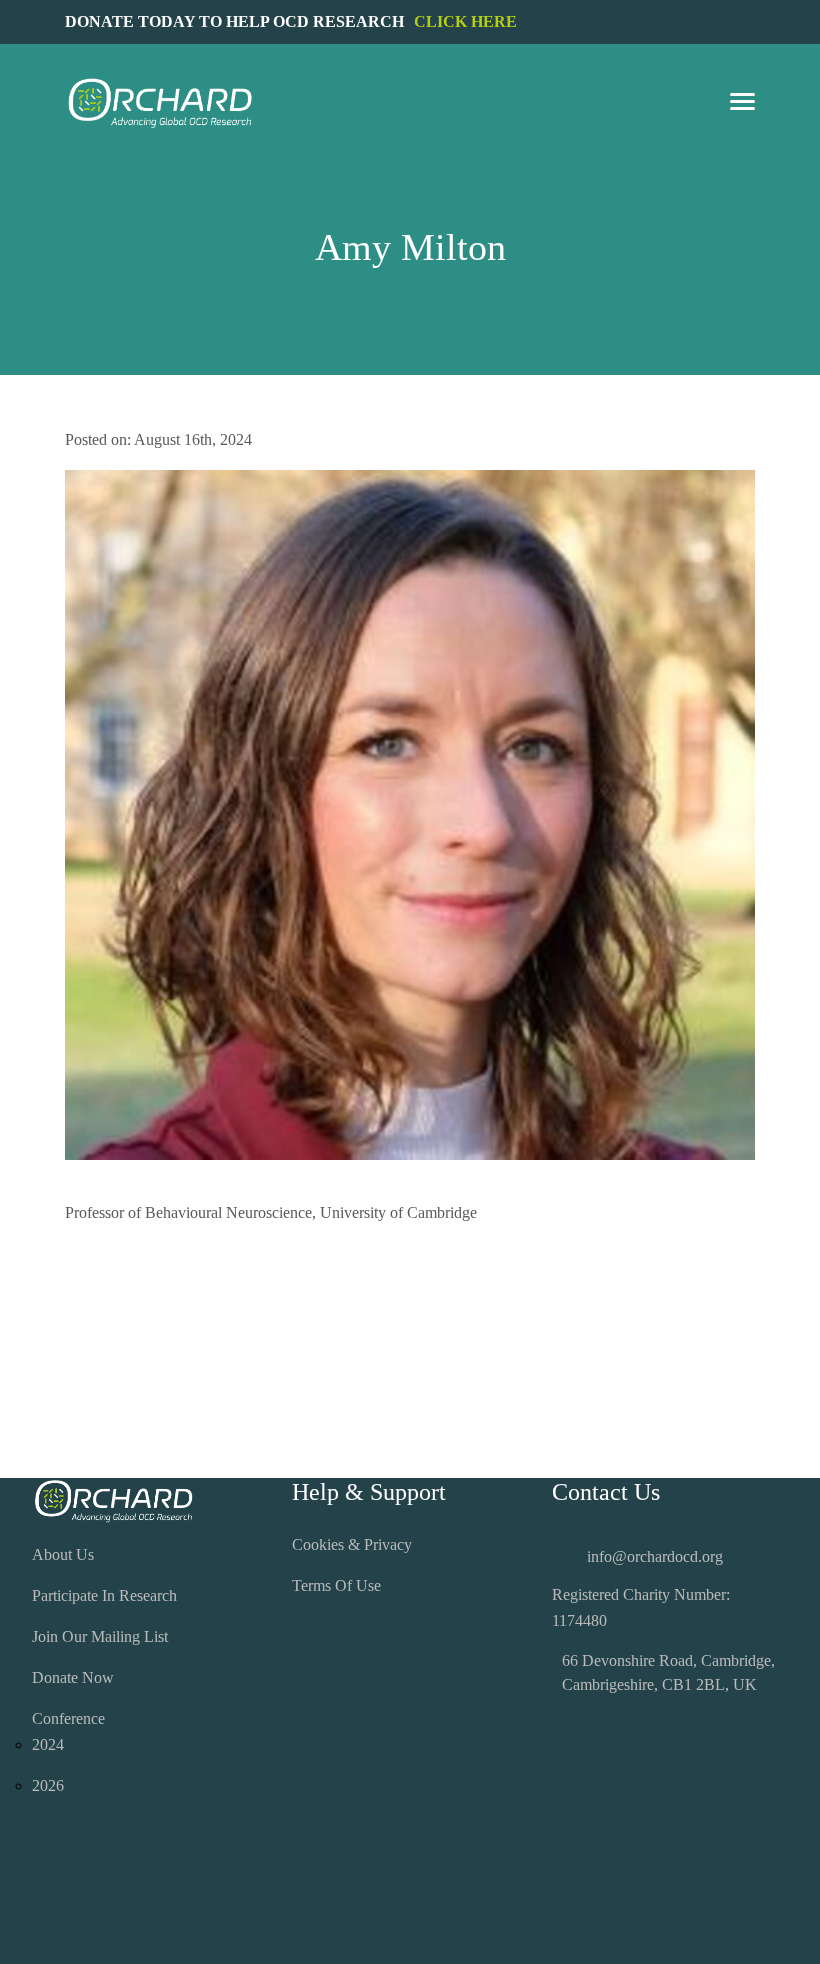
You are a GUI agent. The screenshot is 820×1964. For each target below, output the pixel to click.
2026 (48, 1785)
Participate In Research (104, 1595)
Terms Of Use (336, 1585)
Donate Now (73, 1677)
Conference (68, 1718)
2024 (48, 1744)
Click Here (465, 21)
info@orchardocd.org (655, 1556)
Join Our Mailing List (100, 1636)
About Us (63, 1554)
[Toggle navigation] (742, 103)
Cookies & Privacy (352, 1544)
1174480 (579, 1620)
